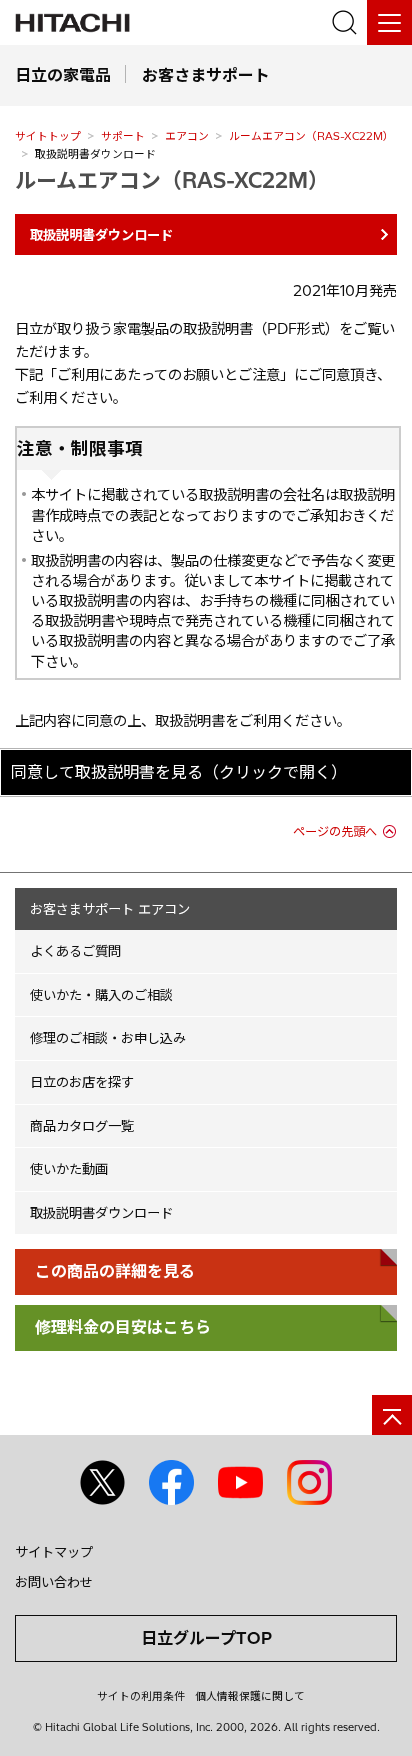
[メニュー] (389, 22)
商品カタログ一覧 (82, 1126)
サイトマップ (54, 1552)
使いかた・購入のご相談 (101, 995)
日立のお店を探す (82, 1082)
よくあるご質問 (75, 951)
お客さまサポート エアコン (110, 909)
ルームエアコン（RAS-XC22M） (311, 136)
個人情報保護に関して (250, 1696)
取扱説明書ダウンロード (101, 1213)
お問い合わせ (54, 1582)
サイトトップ (48, 136)
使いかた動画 (69, 1169)
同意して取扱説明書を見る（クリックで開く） (179, 772)
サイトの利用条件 (141, 1696)
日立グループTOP (206, 1638)
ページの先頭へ (335, 831)
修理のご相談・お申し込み (108, 1038)
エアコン (187, 136)
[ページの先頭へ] (392, 1415)
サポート (123, 136)
